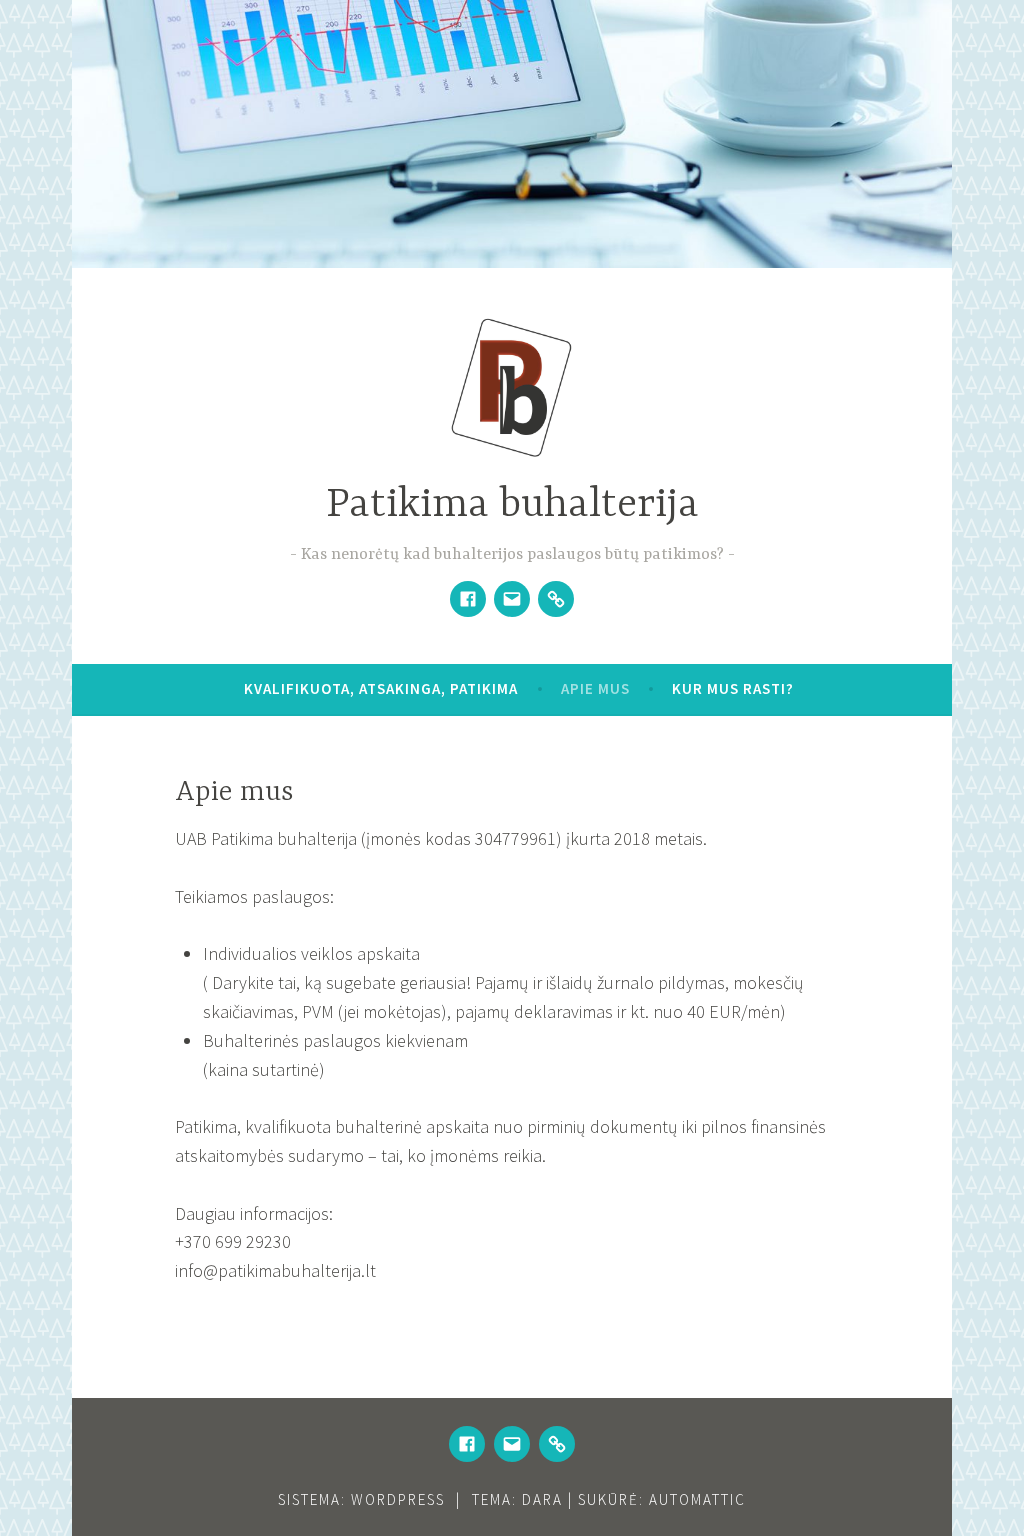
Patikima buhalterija (512, 505)
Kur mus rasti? (733, 688)
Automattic (697, 1499)
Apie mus (595, 688)
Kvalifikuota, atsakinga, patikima (381, 688)
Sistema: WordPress (361, 1499)
